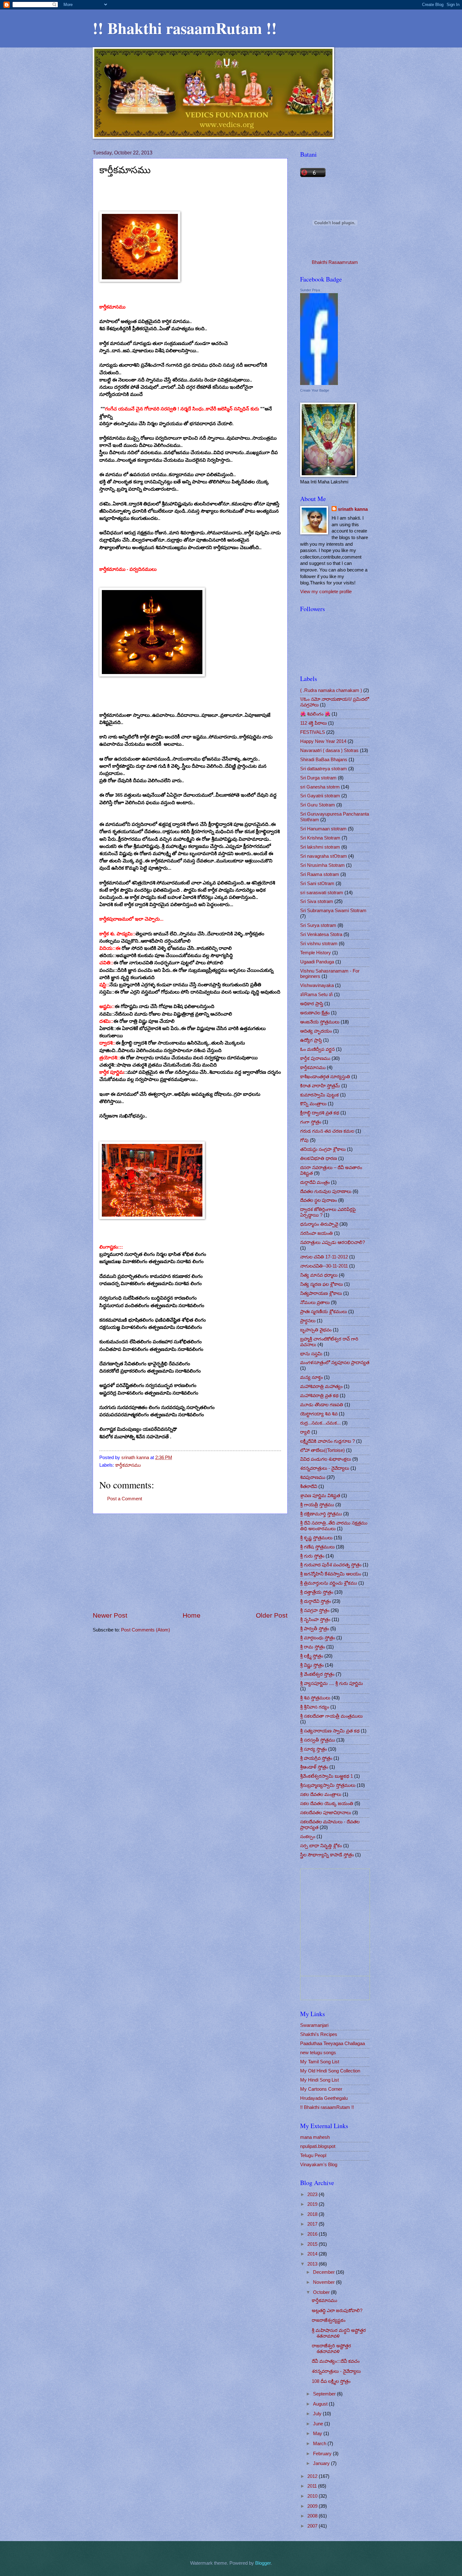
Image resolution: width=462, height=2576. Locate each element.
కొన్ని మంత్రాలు (313, 1104)
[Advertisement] (190, 1563)
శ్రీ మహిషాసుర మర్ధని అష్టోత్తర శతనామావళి (339, 2333)
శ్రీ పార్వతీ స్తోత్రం (315, 1629)
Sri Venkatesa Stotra (321, 934)
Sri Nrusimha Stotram (322, 865)
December (324, 2272)
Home (192, 1615)
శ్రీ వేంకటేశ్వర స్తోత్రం (317, 1674)
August (321, 2404)
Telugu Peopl (313, 2155)
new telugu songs (318, 2053)
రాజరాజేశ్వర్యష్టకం (329, 2320)
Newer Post (110, 1615)
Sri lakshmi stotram (320, 847)
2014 (313, 2254)
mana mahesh (315, 2137)
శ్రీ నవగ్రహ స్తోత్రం (315, 1610)
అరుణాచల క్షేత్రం (315, 1013)
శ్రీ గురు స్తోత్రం (312, 1556)
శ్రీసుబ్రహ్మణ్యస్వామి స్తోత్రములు (328, 1785)
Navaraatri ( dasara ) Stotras (329, 750)
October (322, 2292)
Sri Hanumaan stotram (323, 829)
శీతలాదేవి (309, 1486)
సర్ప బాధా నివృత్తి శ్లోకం (321, 1846)
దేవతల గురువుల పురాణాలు (326, 1191)
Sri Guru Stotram (318, 805)
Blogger (263, 2563)
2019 (313, 2204)
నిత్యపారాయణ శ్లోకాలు (321, 1293)
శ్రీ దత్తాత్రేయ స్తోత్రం (317, 1592)
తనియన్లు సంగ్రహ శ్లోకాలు (323, 1149)
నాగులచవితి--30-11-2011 (324, 1266)
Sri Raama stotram (320, 874)
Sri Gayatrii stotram (320, 796)
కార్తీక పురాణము (315, 1058)
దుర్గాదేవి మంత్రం (315, 1182)
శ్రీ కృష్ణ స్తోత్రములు (316, 1538)
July (318, 2414)
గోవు (304, 1140)
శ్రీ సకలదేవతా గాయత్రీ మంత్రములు (331, 1716)
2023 (313, 2194)
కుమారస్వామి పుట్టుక (319, 1095)
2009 (313, 2506)
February (323, 2454)
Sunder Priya (310, 290)
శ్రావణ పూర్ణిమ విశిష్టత (320, 1496)
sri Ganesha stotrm (320, 787)
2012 (313, 2476)
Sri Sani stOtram (317, 884)
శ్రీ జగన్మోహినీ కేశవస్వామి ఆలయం (331, 1574)
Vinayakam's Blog (319, 2165)
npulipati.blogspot (318, 2146)
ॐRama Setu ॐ (316, 995)
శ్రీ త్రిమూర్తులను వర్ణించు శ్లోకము (329, 1583)
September (325, 2394)
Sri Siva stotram (317, 901)
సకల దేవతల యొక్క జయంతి (327, 1804)
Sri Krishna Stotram (320, 838)
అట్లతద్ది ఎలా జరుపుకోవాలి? (337, 2311)
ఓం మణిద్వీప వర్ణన (317, 1049)
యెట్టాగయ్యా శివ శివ (319, 1414)
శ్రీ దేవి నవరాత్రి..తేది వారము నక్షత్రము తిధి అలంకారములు (334, 1526)
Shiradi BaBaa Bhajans (324, 760)
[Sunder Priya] (319, 383)
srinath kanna (353, 509)
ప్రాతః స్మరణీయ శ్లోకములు (324, 1312)
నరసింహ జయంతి (316, 1233)
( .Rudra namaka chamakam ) (331, 690)
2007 (313, 2526)
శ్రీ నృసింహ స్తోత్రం (315, 1620)
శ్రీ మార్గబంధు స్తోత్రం (318, 1638)
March (320, 2444)
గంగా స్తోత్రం (311, 1122)
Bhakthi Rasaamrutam (335, 262)
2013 (313, 2264)
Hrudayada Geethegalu (324, 2098)
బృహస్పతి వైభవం (316, 1330)
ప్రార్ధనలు (308, 1321)
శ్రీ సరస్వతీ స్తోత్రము (318, 1740)
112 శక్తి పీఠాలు (313, 723)
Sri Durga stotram (318, 778)
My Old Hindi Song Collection (330, 2071)
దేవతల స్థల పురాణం (319, 1200)
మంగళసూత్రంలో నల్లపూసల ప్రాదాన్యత (335, 1363)
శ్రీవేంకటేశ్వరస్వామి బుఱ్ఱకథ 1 (327, 1776)
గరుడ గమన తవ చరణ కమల (327, 1131)
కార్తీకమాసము (128, 1465)
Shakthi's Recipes (319, 2034)
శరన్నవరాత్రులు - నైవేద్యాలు (325, 1468)
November (324, 2282)
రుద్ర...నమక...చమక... (320, 1423)
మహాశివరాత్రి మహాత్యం (321, 1386)
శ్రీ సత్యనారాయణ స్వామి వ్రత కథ (330, 1731)
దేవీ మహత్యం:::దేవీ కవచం (336, 2361)
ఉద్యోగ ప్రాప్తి (311, 1040)
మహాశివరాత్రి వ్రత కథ (319, 1396)
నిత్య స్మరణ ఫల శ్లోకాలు (322, 1284)
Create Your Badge (315, 390)
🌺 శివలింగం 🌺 (315, 714)
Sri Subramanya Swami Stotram (333, 911)
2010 (313, 2496)
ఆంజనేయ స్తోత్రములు (320, 1022)
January (322, 2463)
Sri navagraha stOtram (324, 856)
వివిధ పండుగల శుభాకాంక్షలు (326, 1459)
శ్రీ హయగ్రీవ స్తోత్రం (316, 1758)
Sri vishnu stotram (319, 944)
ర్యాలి (305, 1432)
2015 (313, 2244)
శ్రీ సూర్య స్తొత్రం (313, 1749)
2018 (313, 2214)
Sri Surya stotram (318, 925)
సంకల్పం (308, 1837)
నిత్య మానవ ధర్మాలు (319, 1275)
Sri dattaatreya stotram (324, 769)
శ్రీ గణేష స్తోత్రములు (317, 1547)
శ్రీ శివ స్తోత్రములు (315, 1698)
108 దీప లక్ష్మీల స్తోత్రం (331, 2381)
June (319, 2424)
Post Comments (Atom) (146, 1630)
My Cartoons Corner (321, 2089)
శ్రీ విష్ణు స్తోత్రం (312, 1665)
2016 (313, 2234)
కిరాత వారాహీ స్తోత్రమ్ (320, 1086)
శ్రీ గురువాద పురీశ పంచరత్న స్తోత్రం (331, 1565)
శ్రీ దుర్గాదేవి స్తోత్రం (316, 1601)
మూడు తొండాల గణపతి (322, 1405)
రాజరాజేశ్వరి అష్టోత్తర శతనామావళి (331, 2349)
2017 (313, 2224)
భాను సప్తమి (311, 1354)
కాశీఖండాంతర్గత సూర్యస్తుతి (325, 1077)
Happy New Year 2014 (323, 741)
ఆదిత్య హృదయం (316, 1031)
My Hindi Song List (319, 2080)
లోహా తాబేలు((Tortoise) (322, 1450)
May (318, 2434)
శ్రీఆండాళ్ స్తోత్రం (314, 1767)
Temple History (316, 953)
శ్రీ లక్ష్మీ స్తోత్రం (312, 1656)
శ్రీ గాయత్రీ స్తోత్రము (317, 1505)
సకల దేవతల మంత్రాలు (321, 1794)
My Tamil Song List (320, 2062)
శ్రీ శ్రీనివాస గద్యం (315, 1707)
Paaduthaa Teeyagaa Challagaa (333, 2044)
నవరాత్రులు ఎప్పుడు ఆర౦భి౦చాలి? (333, 1242)
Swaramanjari (314, 2025)
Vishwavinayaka (317, 985)
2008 (313, 2516)
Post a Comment (125, 1499)
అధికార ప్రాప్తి (312, 1004)
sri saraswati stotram (322, 893)
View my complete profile (326, 592)
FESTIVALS (313, 732)
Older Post (272, 1615)
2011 (313, 2486)
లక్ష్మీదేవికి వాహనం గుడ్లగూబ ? (327, 1441)
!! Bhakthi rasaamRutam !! (185, 28)
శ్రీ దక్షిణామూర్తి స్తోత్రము (321, 1514)
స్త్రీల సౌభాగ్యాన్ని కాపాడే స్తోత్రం (327, 1855)
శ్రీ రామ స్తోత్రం (313, 1647)
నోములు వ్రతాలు (315, 1302)
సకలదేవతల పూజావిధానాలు (326, 1813)
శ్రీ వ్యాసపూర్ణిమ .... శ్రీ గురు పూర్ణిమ (332, 1683)
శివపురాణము (313, 1477)
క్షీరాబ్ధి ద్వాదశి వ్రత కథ (320, 1113)
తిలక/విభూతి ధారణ (319, 1158)
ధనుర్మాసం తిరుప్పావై (319, 1224)
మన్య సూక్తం (311, 1377)
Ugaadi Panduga (317, 962)
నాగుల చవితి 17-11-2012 (324, 1257)
